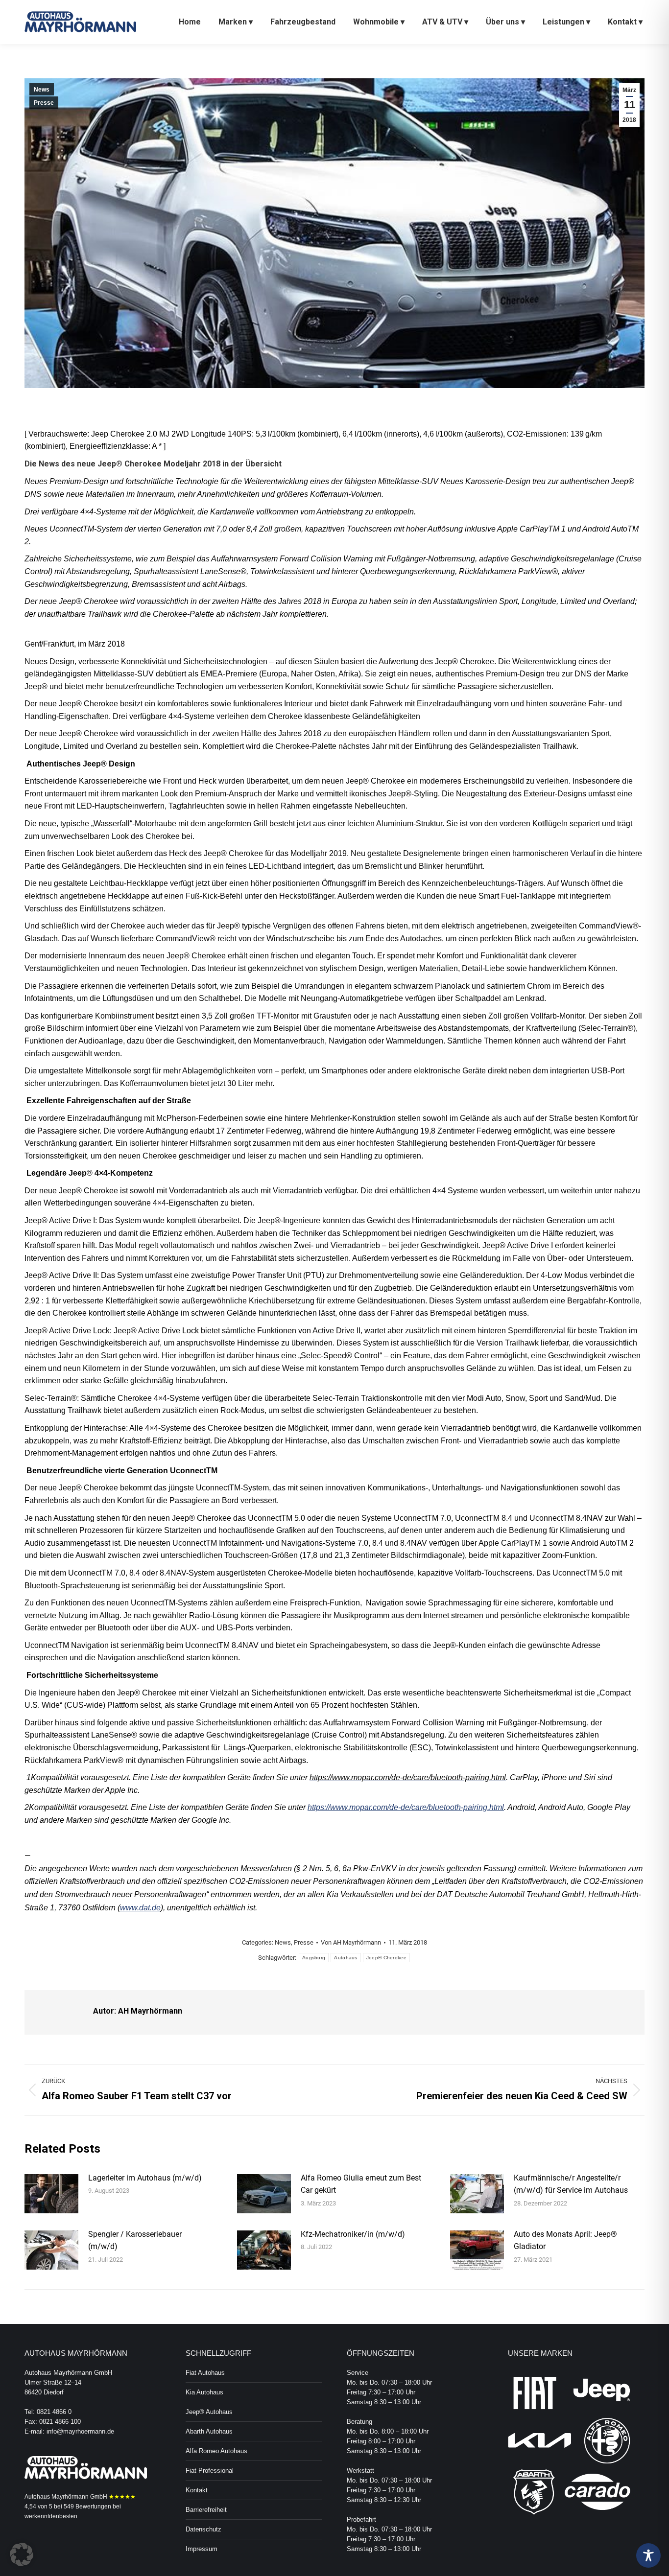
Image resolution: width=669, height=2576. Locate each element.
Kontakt (197, 2490)
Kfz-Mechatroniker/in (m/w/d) (353, 2234)
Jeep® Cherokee (386, 1958)
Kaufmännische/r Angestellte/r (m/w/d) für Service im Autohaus (571, 2184)
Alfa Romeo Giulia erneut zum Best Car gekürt (361, 2184)
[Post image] (51, 2194)
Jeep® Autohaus (209, 2412)
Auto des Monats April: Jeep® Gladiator (565, 2240)
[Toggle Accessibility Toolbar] (648, 2555)
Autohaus (346, 1958)
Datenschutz (203, 2529)
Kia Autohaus (204, 2392)
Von (351, 1942)
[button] (22, 2554)
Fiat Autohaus (205, 2373)
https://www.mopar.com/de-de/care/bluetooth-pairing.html (406, 1807)
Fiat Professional (210, 2471)
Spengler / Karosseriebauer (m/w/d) (135, 2240)
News (42, 90)
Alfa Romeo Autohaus (216, 2451)
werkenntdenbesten (51, 2516)
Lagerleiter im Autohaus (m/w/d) (145, 2178)
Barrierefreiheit (206, 2510)
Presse (44, 103)
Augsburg (314, 1958)
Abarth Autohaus (209, 2431)
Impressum (202, 2549)
